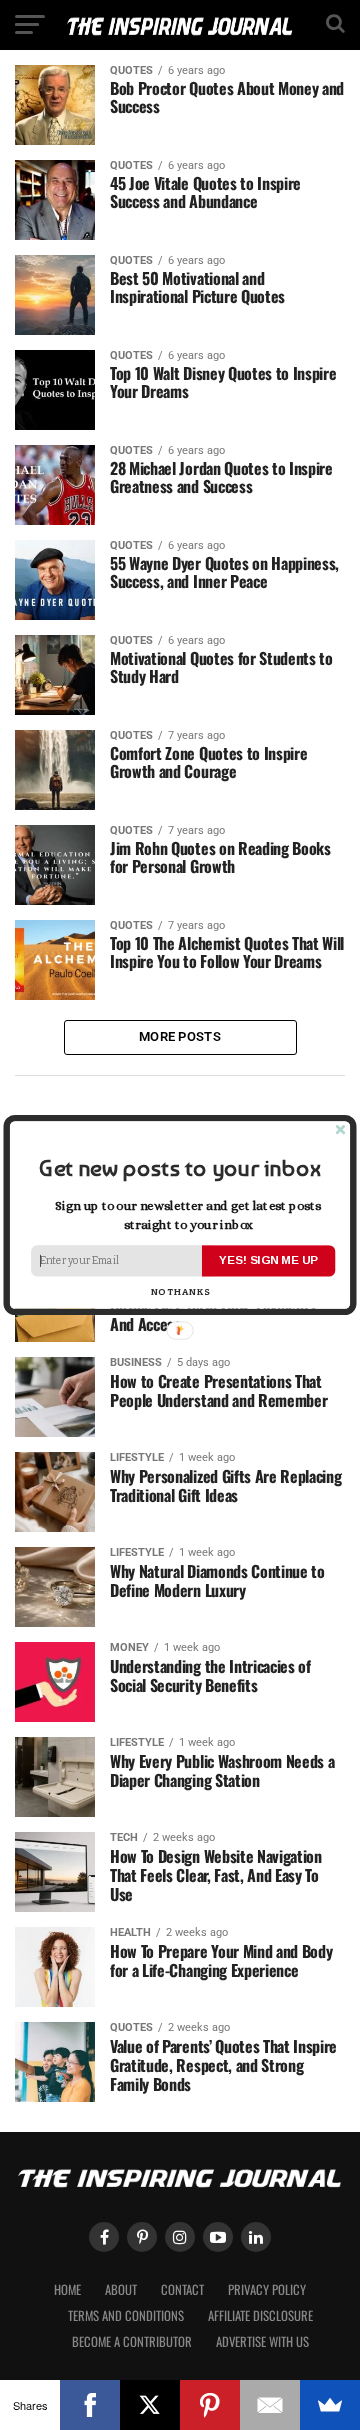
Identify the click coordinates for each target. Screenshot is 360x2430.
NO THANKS (180, 1292)
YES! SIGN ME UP (268, 1260)
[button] (180, 1168)
